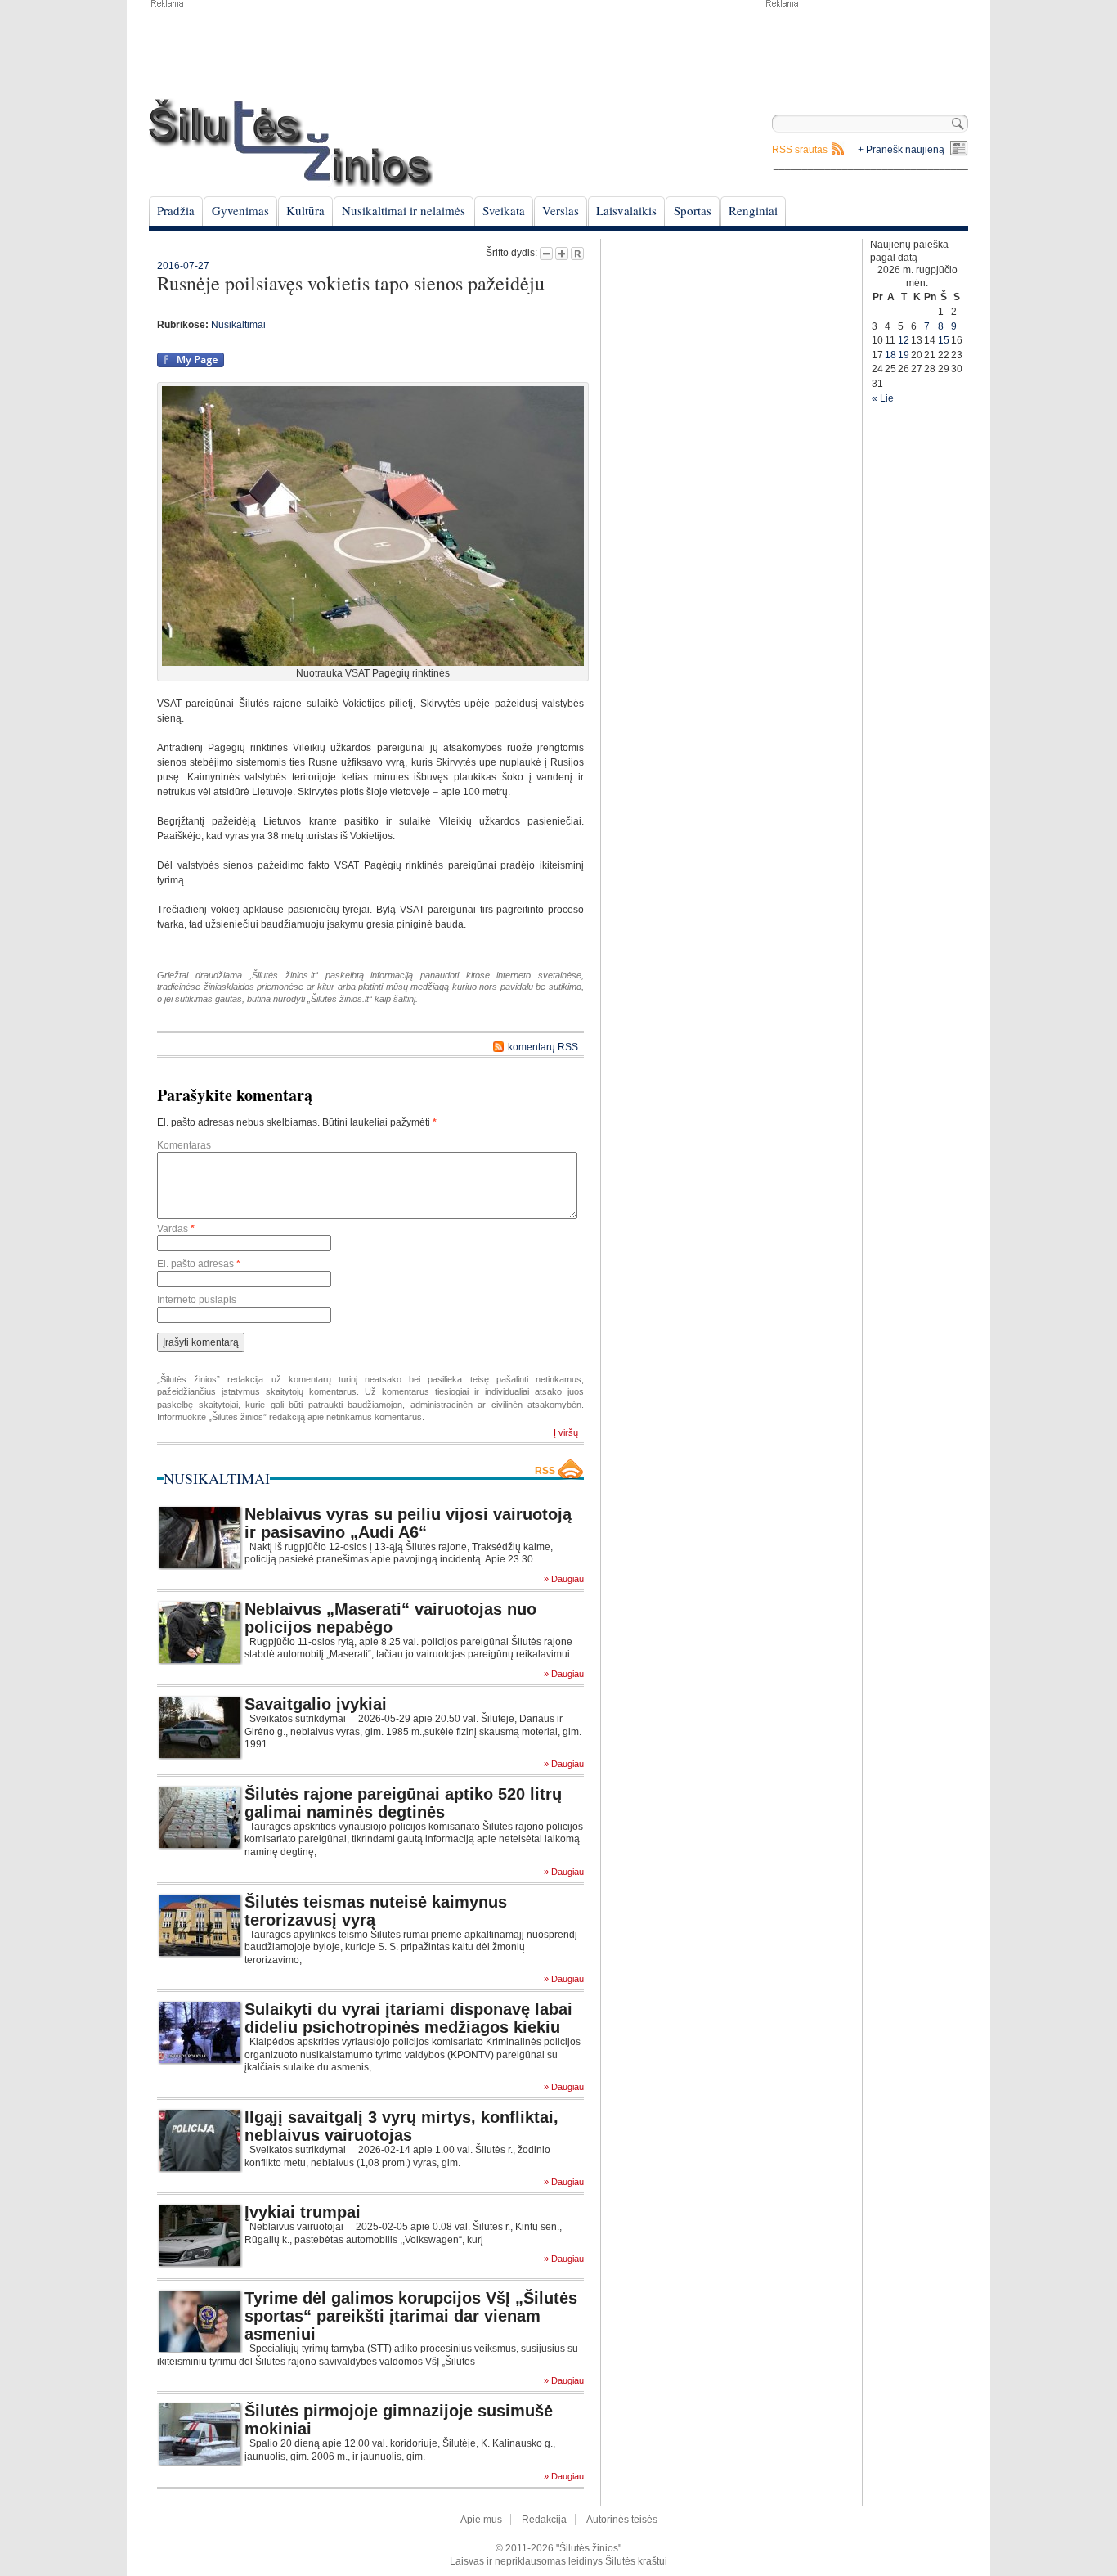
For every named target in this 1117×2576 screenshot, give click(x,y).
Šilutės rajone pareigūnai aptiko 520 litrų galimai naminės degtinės (403, 1803)
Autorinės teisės (622, 2520)
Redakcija (544, 2520)
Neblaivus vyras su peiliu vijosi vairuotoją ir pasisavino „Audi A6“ (408, 1523)
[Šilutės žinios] (291, 143)
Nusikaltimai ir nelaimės (404, 210)
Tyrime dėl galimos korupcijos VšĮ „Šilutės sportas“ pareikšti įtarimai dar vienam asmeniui (411, 2316)
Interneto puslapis (197, 1300)
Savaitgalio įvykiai (316, 1704)
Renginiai (753, 210)
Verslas (561, 210)
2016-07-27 (183, 266)
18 (890, 355)
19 (904, 355)
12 (904, 340)
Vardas (176, 1229)
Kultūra (305, 210)
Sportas (693, 210)
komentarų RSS (543, 1047)
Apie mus (481, 2520)
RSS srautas (800, 150)
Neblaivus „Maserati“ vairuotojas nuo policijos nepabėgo (390, 1618)
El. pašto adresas (199, 1264)
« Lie (883, 398)
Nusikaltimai (238, 325)
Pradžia (176, 210)
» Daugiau (564, 1579)
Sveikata (504, 210)
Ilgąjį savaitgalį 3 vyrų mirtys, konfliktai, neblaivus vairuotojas (401, 2126)
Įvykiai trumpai (303, 2212)
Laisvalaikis (626, 210)
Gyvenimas (240, 210)
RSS (545, 1471)
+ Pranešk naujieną (901, 150)
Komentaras (184, 1145)
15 (944, 340)
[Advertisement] (866, 49)
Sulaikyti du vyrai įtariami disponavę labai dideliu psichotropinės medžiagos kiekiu (408, 2018)
